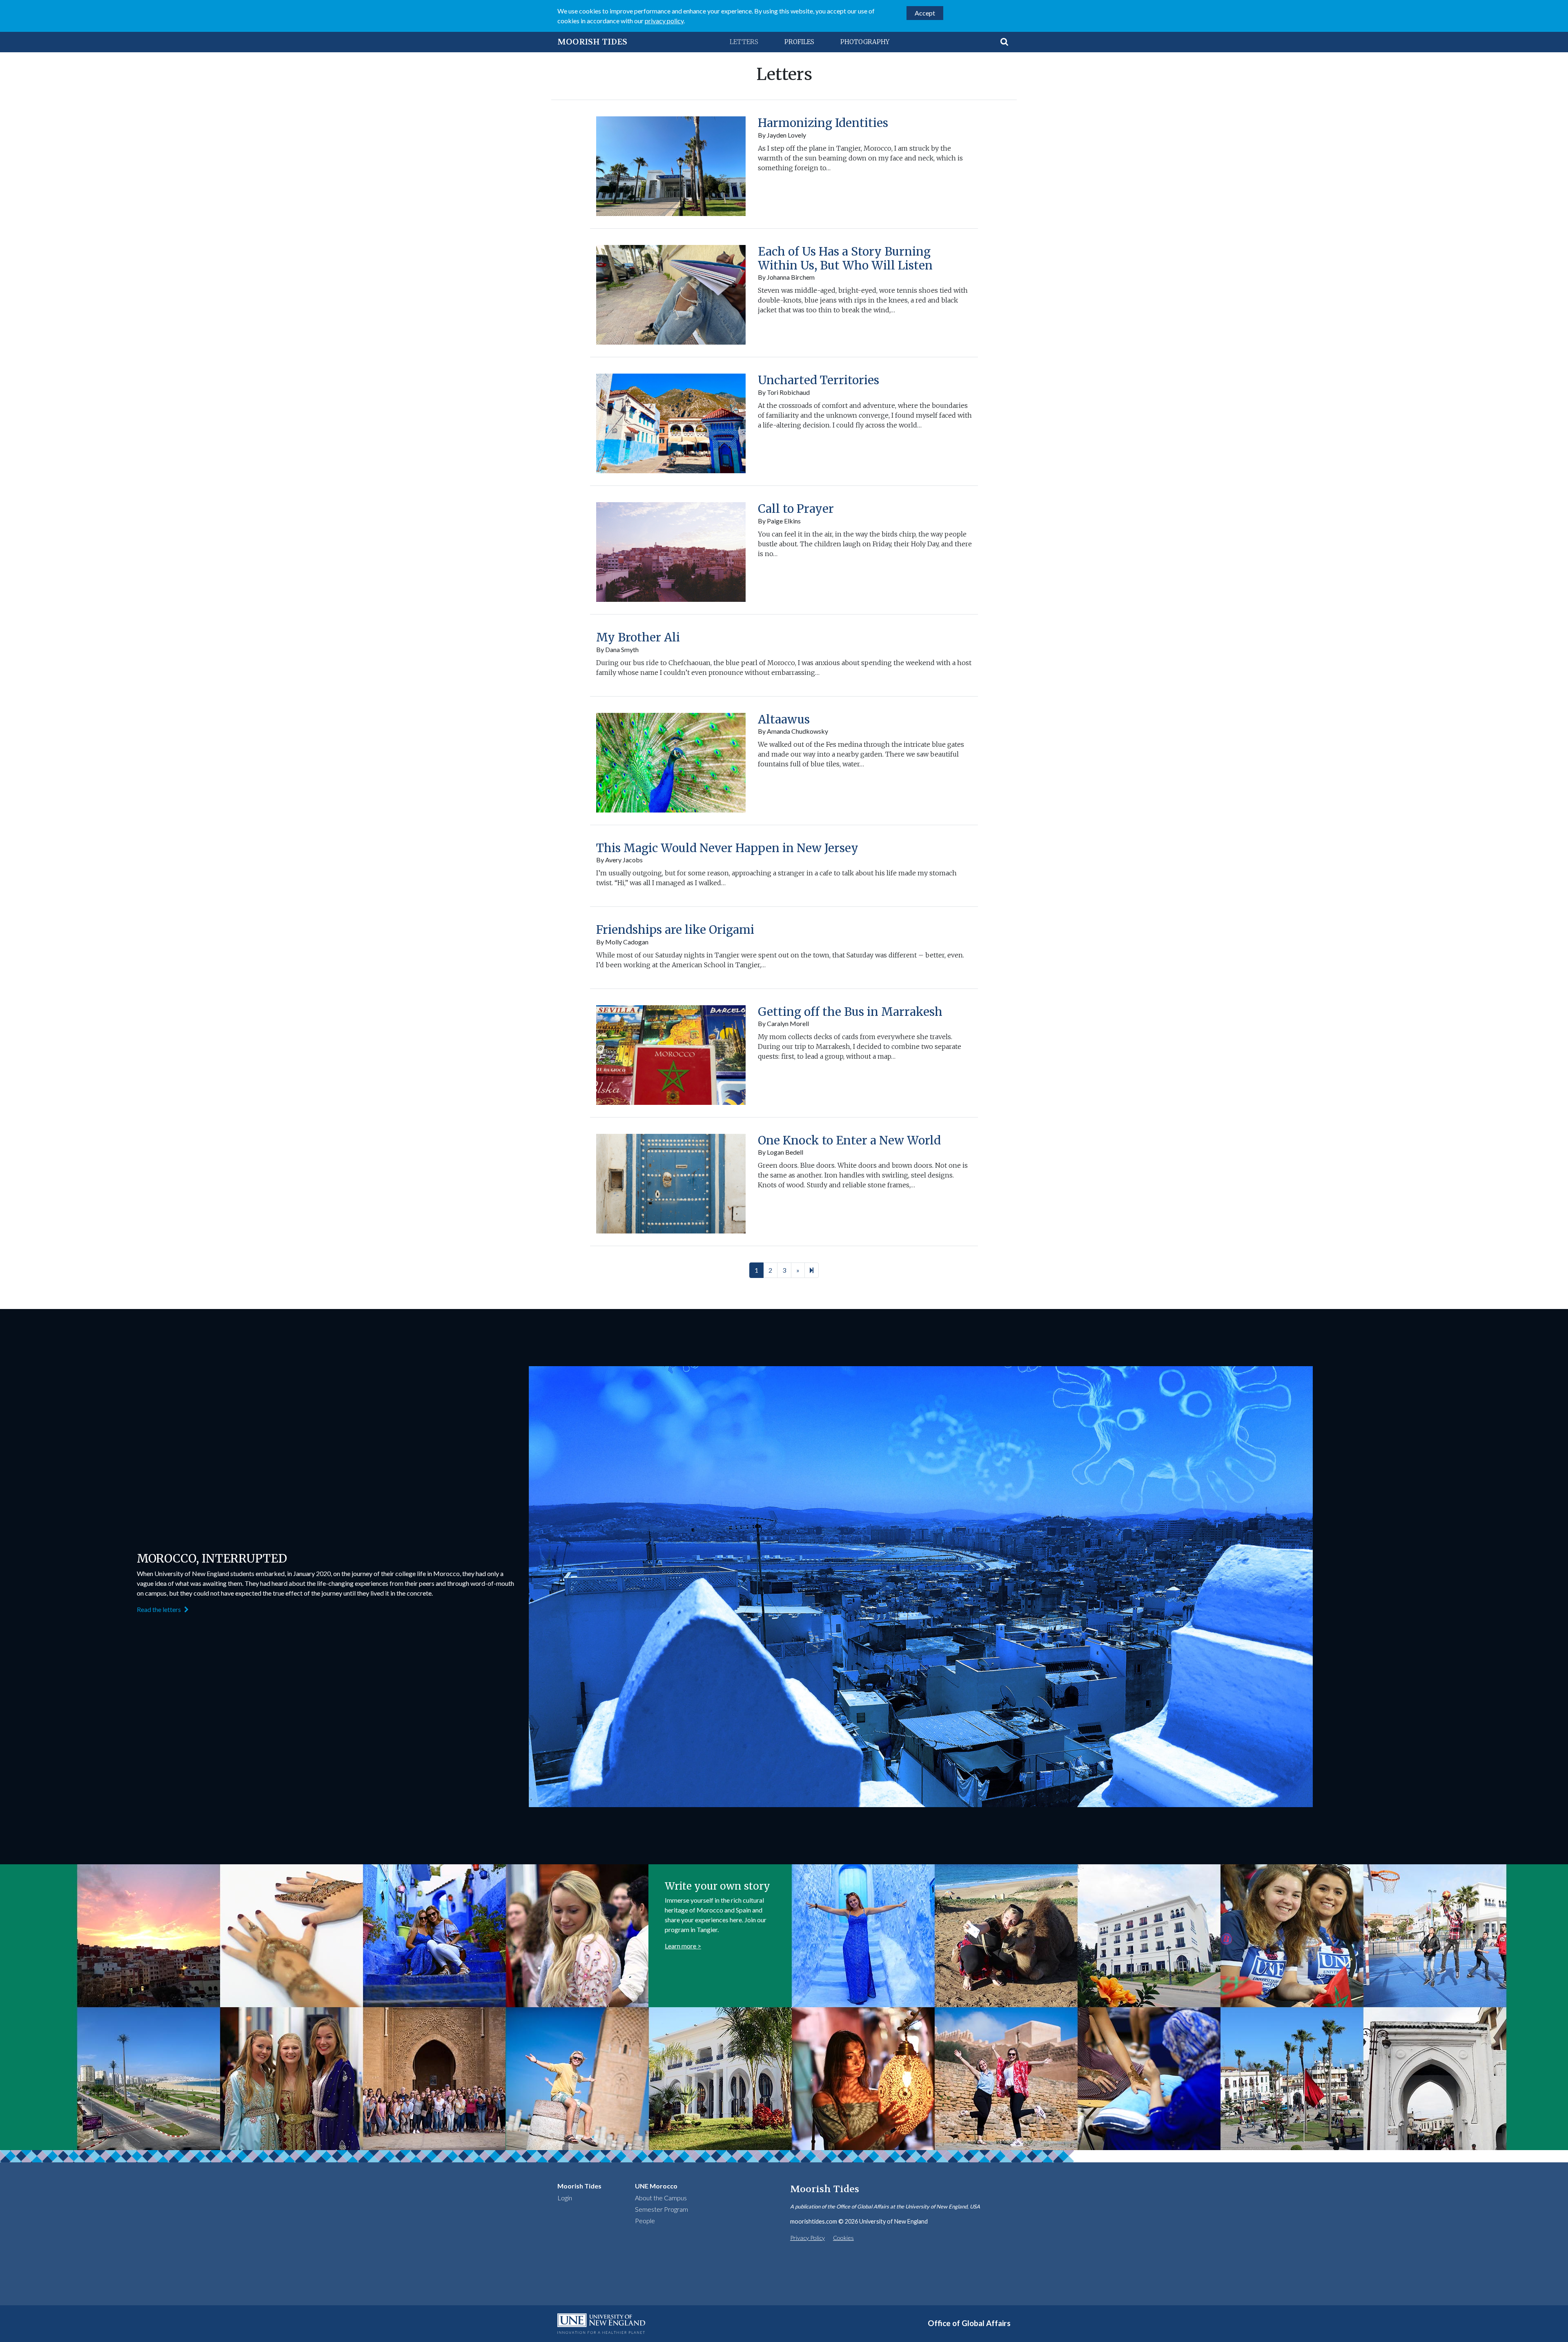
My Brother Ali (638, 637)
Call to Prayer (796, 509)
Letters (744, 42)
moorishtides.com (814, 2221)
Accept (925, 13)
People (645, 2221)
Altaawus (784, 719)
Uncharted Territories (819, 380)
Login (565, 2198)
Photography (865, 42)
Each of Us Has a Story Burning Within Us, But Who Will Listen (845, 258)
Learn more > (683, 1946)
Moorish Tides (592, 42)
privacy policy (664, 21)
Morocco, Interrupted (212, 1558)
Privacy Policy (807, 2238)
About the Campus (661, 2198)
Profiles (799, 42)
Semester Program (661, 2209)
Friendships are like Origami (675, 930)
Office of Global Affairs (969, 2323)
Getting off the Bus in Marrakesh (850, 1012)
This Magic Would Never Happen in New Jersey (727, 848)
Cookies (843, 2238)
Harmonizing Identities (823, 123)
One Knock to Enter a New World (849, 1140)
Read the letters (159, 1609)
